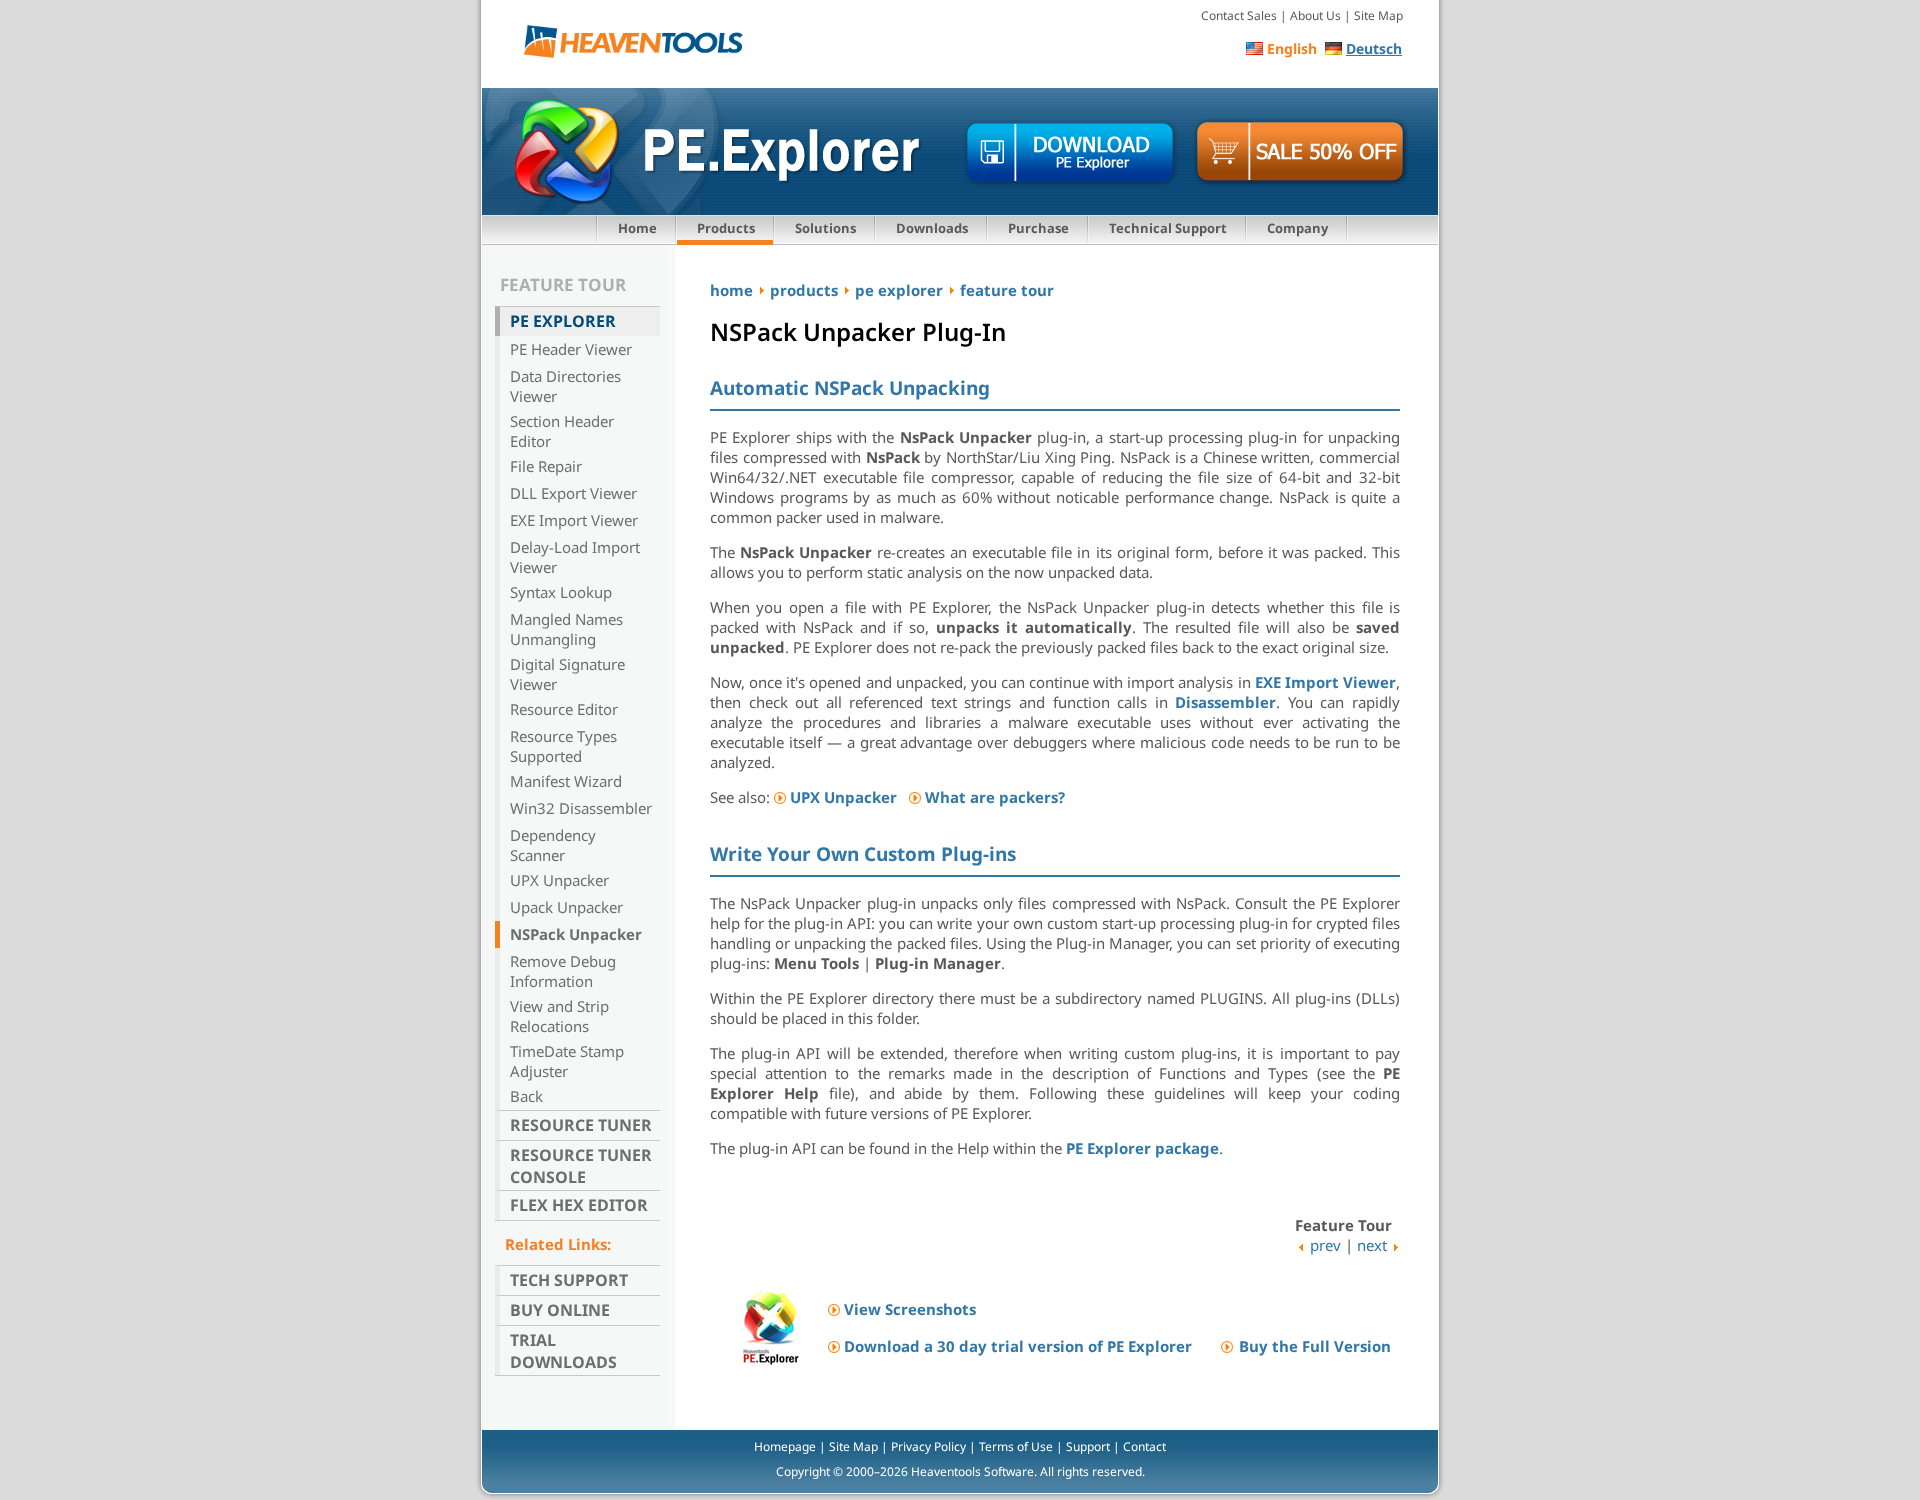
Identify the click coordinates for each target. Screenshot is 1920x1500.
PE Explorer (563, 321)
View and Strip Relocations (559, 1016)
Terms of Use (1016, 1446)
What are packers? (995, 797)
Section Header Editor (562, 431)
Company (1297, 228)
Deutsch (1374, 48)
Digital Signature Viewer (567, 674)
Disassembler (1225, 702)
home (731, 290)
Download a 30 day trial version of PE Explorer (1018, 1346)
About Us (1315, 15)
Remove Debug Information (563, 971)
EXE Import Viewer (574, 520)
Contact (1144, 1446)
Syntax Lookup (561, 592)
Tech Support (569, 1280)
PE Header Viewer (571, 349)
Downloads (932, 228)
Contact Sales (1239, 15)
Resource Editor (564, 709)
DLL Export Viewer (573, 493)
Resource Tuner (581, 1125)
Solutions (825, 228)
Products (726, 228)
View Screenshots (910, 1309)
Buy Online (560, 1310)
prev (1325, 1245)
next (1372, 1245)
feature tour (1007, 290)
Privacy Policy (928, 1446)
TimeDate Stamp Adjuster (567, 1061)
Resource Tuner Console (581, 1166)
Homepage (785, 1446)
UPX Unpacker (559, 880)
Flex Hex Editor (579, 1205)
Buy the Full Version (1315, 1346)
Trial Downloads (563, 1351)
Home (637, 228)
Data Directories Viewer (565, 386)
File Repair (546, 466)
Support (1088, 1446)
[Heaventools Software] (640, 45)
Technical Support (1168, 228)
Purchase (1038, 228)
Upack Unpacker (566, 907)
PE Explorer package (1142, 1148)
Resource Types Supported (563, 746)
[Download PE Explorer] (1070, 153)
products (804, 290)
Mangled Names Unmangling (566, 629)
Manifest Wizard (566, 781)
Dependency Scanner (553, 845)
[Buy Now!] (1301, 153)
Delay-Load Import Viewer (575, 557)
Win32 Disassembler (581, 808)
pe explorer (899, 290)
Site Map (1378, 15)
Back (526, 1096)
